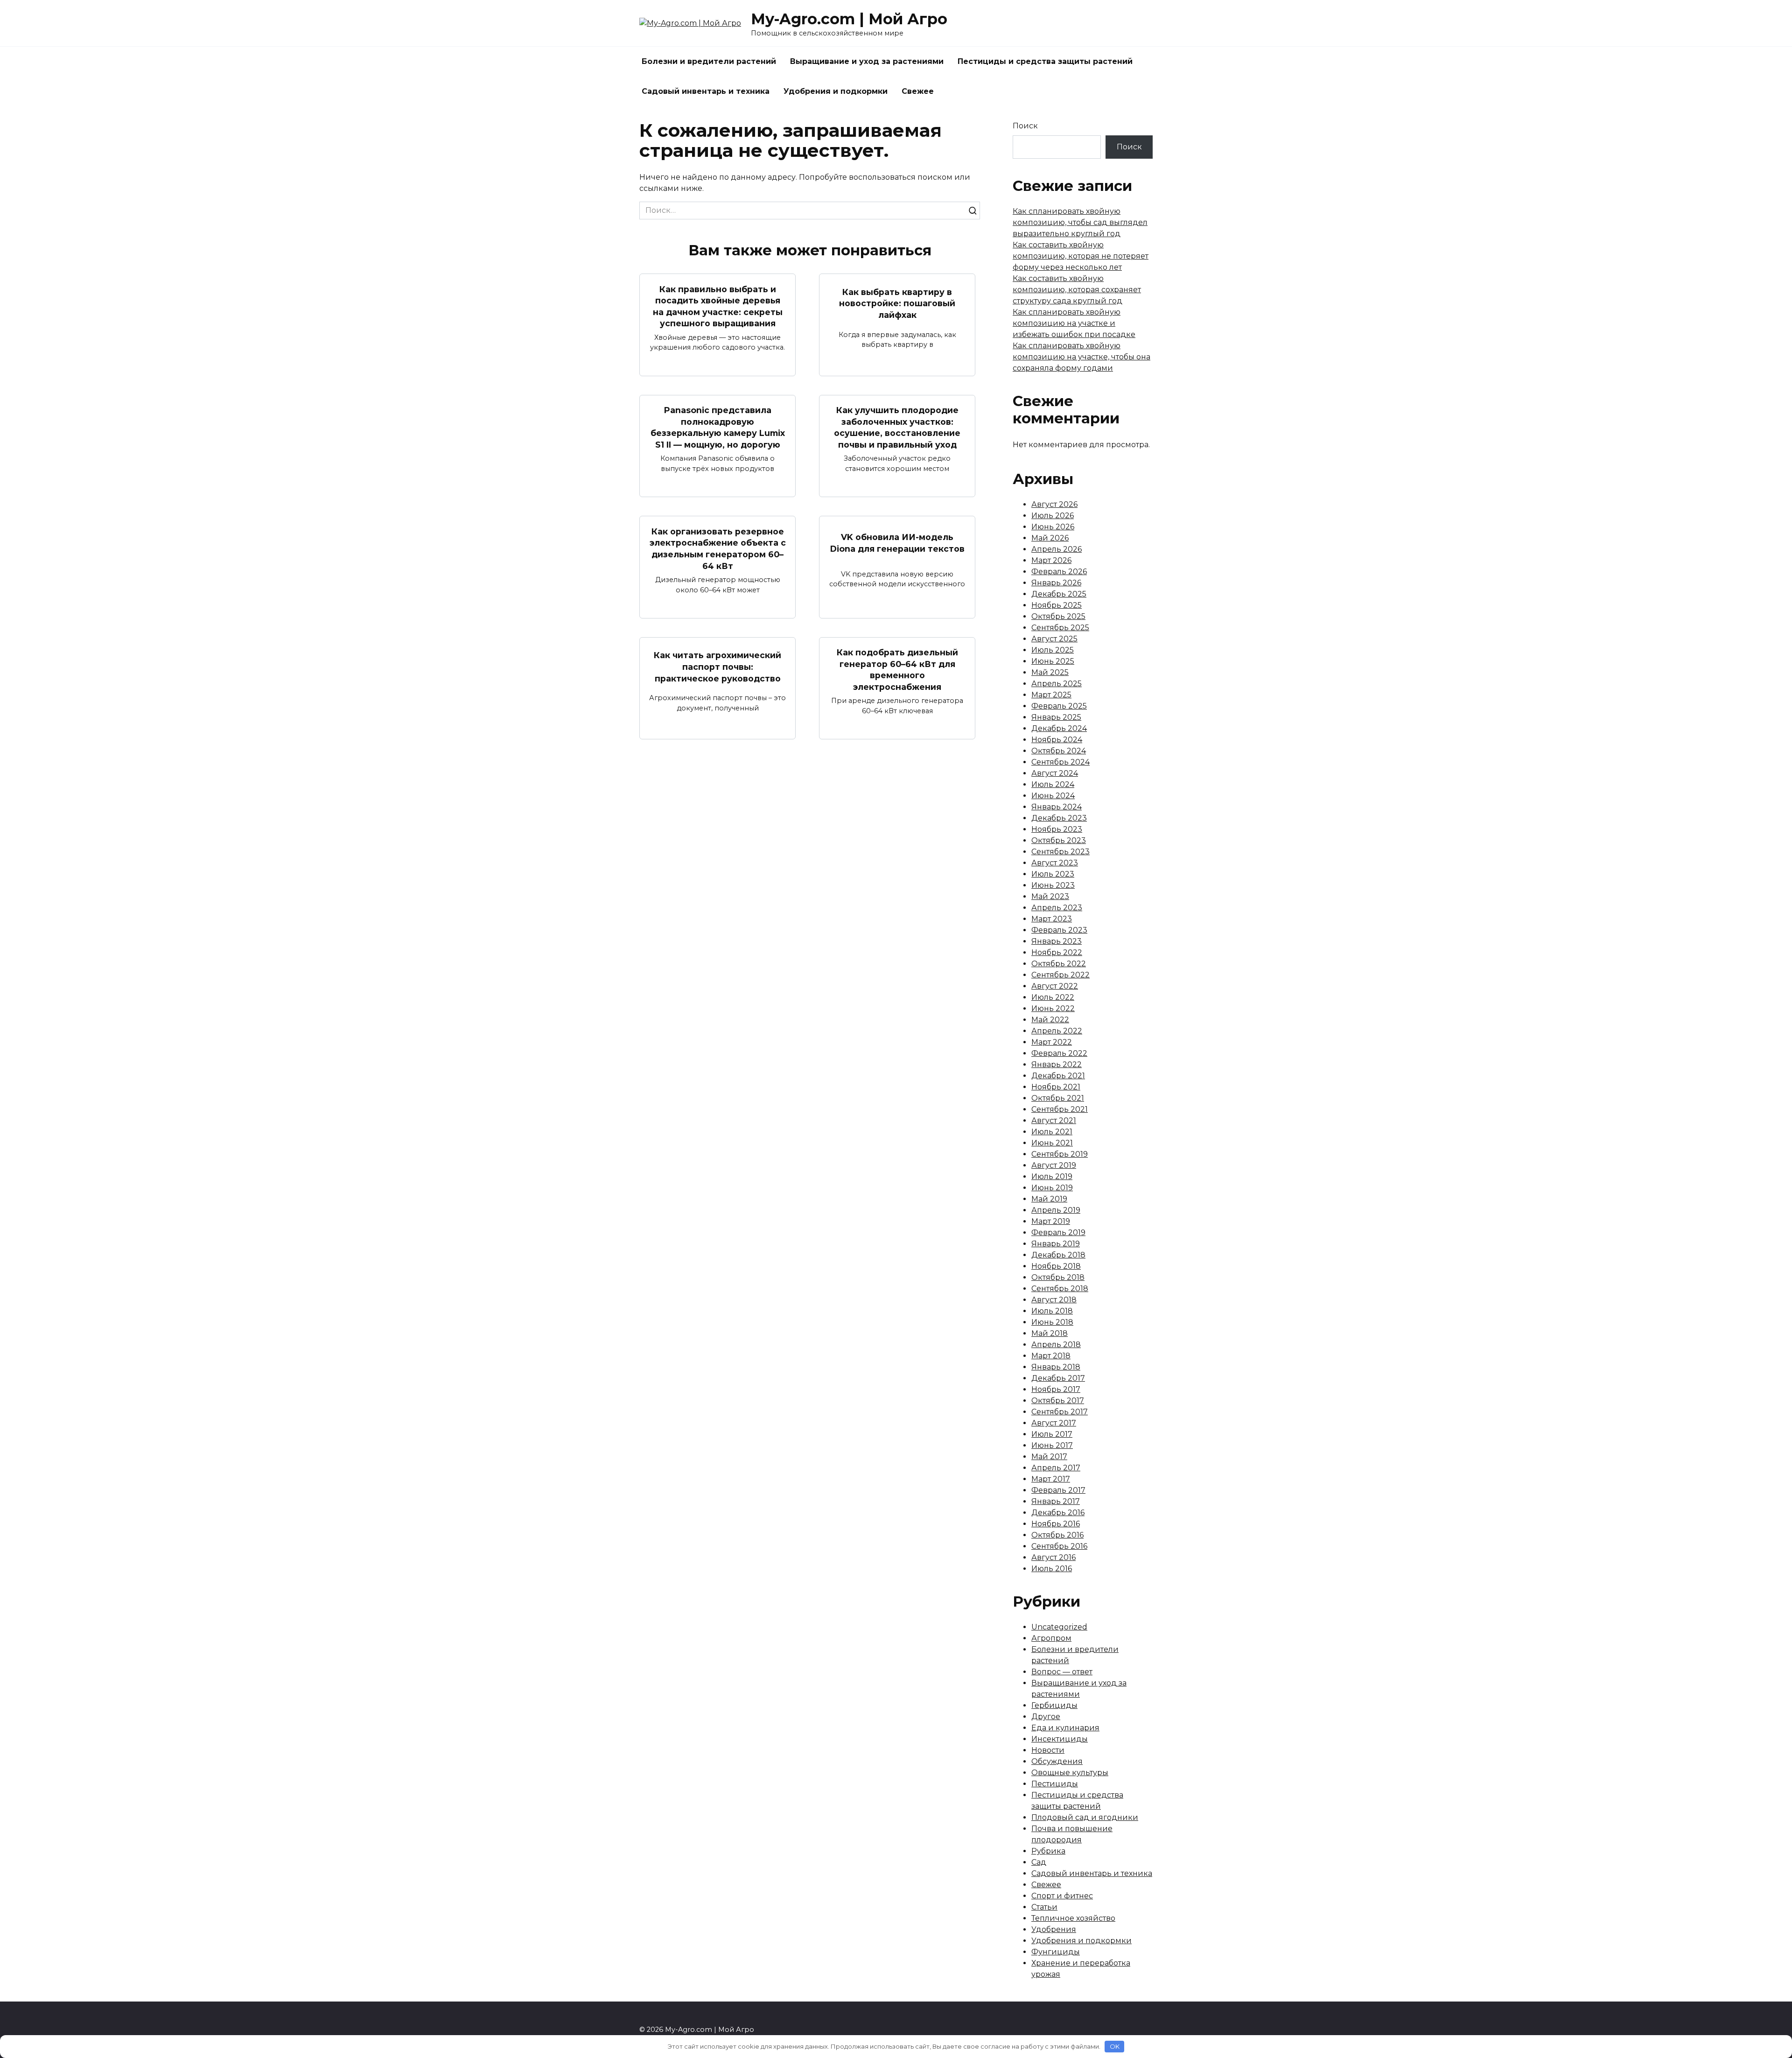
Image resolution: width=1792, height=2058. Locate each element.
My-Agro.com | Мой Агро (849, 19)
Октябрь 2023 (1059, 840)
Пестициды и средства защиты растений (1045, 61)
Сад (1039, 1862)
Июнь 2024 (1053, 796)
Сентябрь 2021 (1060, 1109)
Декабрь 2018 (1058, 1255)
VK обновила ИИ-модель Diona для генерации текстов (897, 543)
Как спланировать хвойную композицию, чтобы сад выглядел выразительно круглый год (1080, 222)
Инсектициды (1060, 1739)
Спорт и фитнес (1062, 1896)
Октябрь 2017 (1058, 1401)
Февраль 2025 (1059, 706)
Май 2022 (1050, 1020)
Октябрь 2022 (1059, 964)
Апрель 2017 (1056, 1468)
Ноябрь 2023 (1057, 829)
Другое (1046, 1717)
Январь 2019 (1056, 1244)
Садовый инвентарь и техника (706, 91)
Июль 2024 (1053, 784)
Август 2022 (1055, 986)
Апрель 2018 (1056, 1345)
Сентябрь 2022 (1060, 975)
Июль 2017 (1052, 1434)
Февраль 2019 (1058, 1233)
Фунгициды (1056, 1952)
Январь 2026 (1056, 583)
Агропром (1051, 1638)
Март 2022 (1052, 1042)
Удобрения (1054, 1929)
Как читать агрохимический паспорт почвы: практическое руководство (717, 667)
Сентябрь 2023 (1060, 852)
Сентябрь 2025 (1060, 628)
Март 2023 (1052, 919)
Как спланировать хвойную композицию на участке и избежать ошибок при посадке (1074, 323)
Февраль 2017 (1058, 1490)
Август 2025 (1054, 639)
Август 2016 (1053, 1557)
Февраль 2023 (1059, 930)
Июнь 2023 (1053, 885)
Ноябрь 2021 (1056, 1087)
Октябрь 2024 (1059, 751)
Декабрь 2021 (1058, 1076)
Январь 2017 (1056, 1501)
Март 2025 (1051, 695)
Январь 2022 (1057, 1064)
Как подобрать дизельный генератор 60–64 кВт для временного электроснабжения (897, 670)
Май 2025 (1050, 672)
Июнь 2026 (1053, 527)
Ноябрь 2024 (1057, 740)
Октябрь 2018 (1058, 1277)
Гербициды (1054, 1705)
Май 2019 (1049, 1199)
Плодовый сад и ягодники (1085, 1817)
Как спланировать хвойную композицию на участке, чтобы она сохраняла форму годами (1081, 357)
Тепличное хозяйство (1073, 1918)
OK (1115, 2046)
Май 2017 (1049, 1457)
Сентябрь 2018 (1060, 1289)
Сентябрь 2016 (1059, 1546)
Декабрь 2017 (1058, 1378)
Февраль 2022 (1059, 1053)
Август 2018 (1054, 1300)
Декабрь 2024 (1059, 728)
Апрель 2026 (1057, 549)
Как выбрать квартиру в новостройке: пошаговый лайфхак (897, 303)
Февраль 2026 (1059, 572)
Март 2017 (1051, 1479)
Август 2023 (1055, 863)
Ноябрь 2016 (1056, 1524)
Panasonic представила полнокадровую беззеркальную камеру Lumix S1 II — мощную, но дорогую (718, 427)
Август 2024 (1055, 773)
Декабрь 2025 (1059, 594)
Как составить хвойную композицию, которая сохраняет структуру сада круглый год (1077, 290)
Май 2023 (1050, 896)
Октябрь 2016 (1057, 1535)
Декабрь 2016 (1058, 1513)
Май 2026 (1050, 538)
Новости (1048, 1750)
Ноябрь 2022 (1057, 952)
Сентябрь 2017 (1060, 1412)
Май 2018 (1050, 1333)
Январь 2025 (1056, 717)
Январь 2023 (1057, 941)
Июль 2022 (1053, 997)
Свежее (918, 91)
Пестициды (1055, 1784)
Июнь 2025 (1053, 661)
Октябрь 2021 (1058, 1098)
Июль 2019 (1052, 1177)
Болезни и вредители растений (709, 61)
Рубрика (1048, 1851)
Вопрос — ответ (1062, 1672)
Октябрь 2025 (1058, 616)
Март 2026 (1051, 560)
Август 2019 (1054, 1165)
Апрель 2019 (1056, 1210)
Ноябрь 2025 (1057, 605)
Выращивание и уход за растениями (867, 61)
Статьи (1044, 1907)
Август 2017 (1054, 1423)
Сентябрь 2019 (1060, 1154)
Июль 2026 (1053, 516)
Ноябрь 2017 (1056, 1389)
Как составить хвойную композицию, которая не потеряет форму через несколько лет (1081, 256)
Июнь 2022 (1053, 1008)
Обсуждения (1057, 1761)
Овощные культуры (1070, 1773)
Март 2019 (1051, 1221)
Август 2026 (1054, 504)
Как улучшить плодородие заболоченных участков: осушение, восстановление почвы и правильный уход (897, 427)
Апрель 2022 (1057, 1031)
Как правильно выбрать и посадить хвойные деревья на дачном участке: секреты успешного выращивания (718, 306)
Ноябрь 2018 (1056, 1266)
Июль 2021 (1052, 1132)
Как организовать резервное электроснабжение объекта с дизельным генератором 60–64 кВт (718, 548)
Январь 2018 (1056, 1367)
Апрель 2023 (1057, 908)
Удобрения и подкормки (836, 91)
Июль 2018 (1052, 1311)
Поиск (1025, 126)
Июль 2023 (1053, 874)
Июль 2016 (1052, 1569)
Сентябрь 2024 (1060, 762)
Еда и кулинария (1065, 1728)
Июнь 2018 (1052, 1322)
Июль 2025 (1053, 650)
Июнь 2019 (1052, 1188)
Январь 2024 (1057, 807)
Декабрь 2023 (1059, 818)
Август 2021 (1054, 1120)
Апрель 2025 (1057, 684)
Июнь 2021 (1052, 1143)
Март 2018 (1051, 1356)
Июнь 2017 (1052, 1445)
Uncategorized (1059, 1627)
